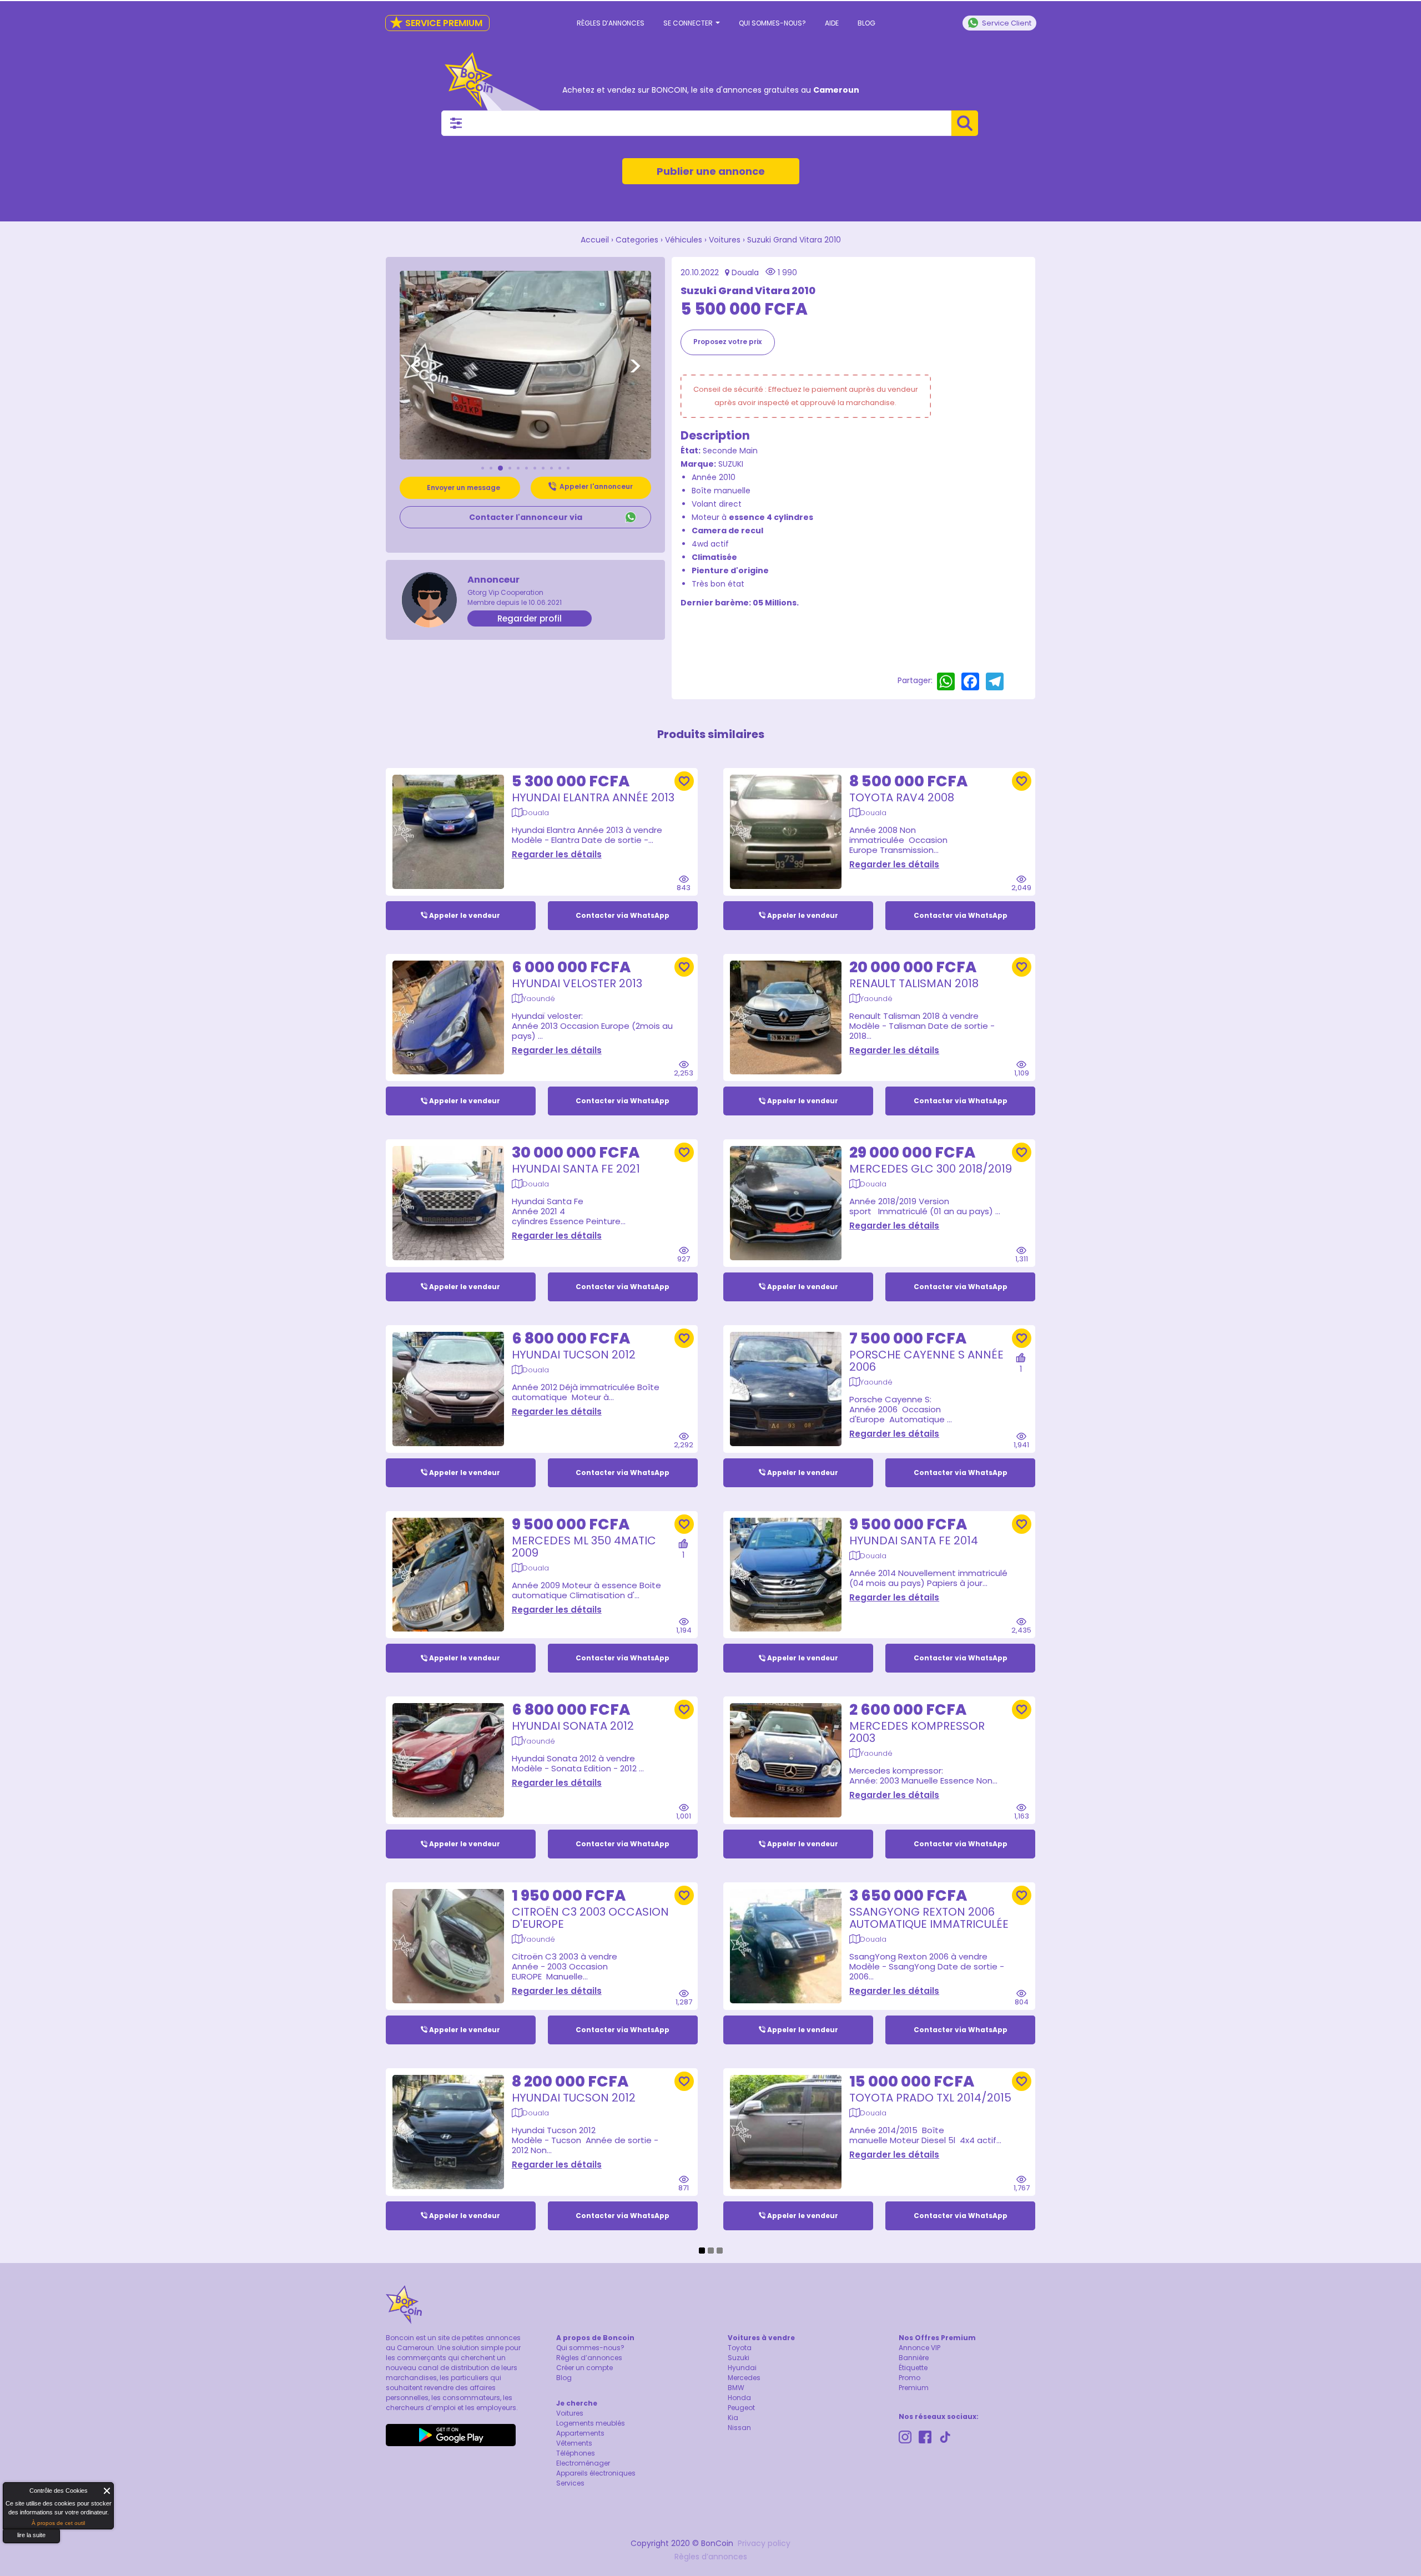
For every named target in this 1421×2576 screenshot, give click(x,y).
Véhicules (684, 240)
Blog (866, 23)
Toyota (740, 2348)
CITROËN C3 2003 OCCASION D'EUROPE (590, 1918)
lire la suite (31, 2535)
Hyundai (742, 2368)
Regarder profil (530, 618)
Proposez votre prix (727, 342)
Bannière (914, 2358)
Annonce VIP (919, 2348)
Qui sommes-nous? (772, 23)
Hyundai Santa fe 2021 (576, 1169)
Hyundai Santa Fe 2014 (914, 1540)
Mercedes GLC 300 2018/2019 (931, 1169)
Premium (914, 2388)
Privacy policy (764, 2543)
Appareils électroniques (596, 2473)
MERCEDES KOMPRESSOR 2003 (917, 1732)
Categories (637, 240)
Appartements (580, 2433)
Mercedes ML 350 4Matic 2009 (584, 1547)
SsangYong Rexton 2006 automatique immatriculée (929, 1918)
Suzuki (739, 2358)
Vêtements (574, 2443)
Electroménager (583, 2463)
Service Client (1007, 23)
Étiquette (913, 2368)
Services (570, 2483)
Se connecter (689, 23)
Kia (733, 2418)
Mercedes (744, 2378)
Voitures (725, 240)
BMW (736, 2388)
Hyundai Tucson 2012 (574, 1355)
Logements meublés (591, 2423)
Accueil (595, 240)
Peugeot (741, 2408)
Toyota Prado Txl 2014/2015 (930, 2098)
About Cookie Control (14, 2493)
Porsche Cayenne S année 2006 (926, 1361)
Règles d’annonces (611, 23)
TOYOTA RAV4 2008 (902, 797)
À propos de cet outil (58, 2523)
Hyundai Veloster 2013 (577, 983)
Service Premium (436, 23)
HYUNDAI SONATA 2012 (573, 1726)
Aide (832, 23)
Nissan (739, 2428)
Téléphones (576, 2453)
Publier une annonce (711, 171)
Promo (909, 2378)
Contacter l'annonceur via (526, 517)
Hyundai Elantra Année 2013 (593, 797)
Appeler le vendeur (465, 915)
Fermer (107, 2491)
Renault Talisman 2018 (914, 983)
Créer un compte (584, 2368)
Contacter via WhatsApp (623, 915)
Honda (739, 2398)
